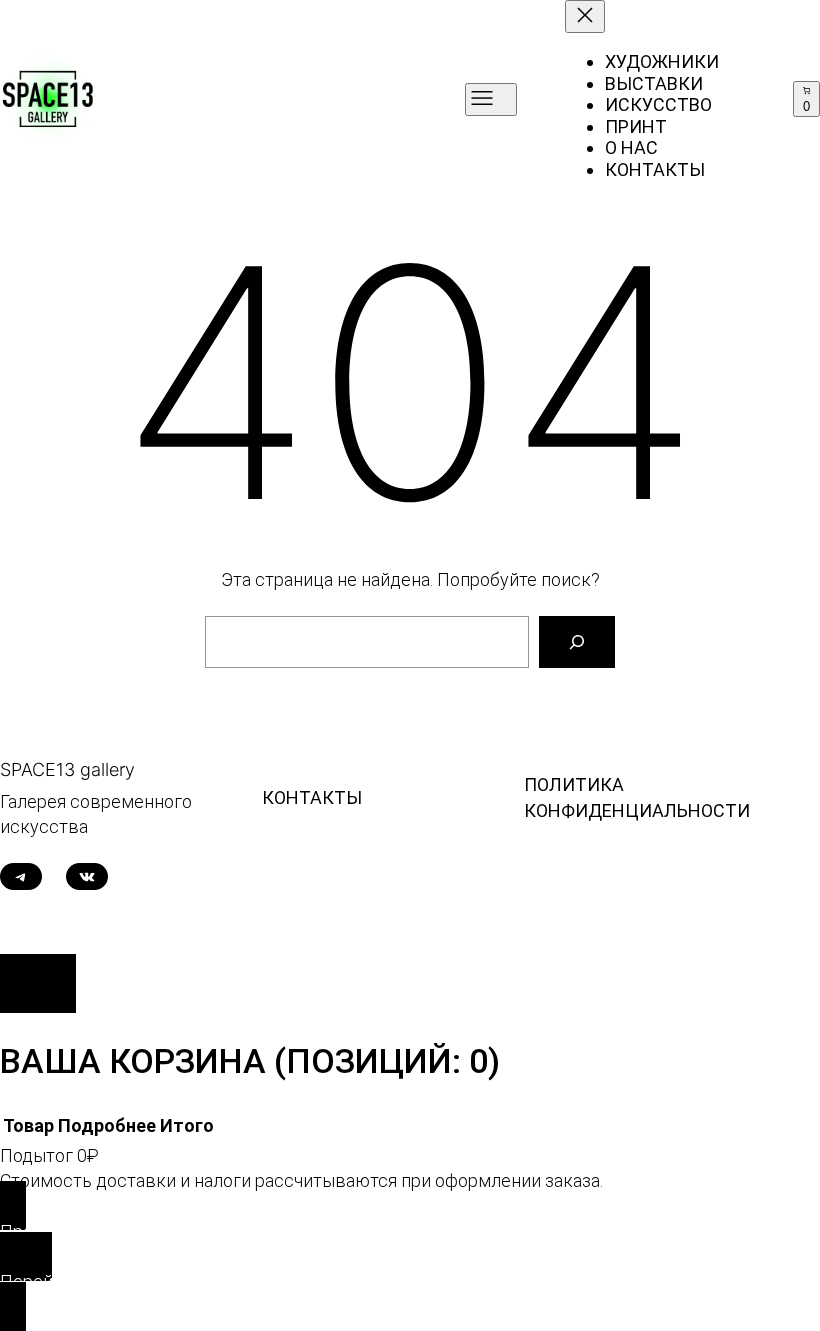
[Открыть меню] (491, 99)
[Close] (38, 983)
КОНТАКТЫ (312, 797)
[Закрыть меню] (585, 16)
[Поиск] (577, 642)
